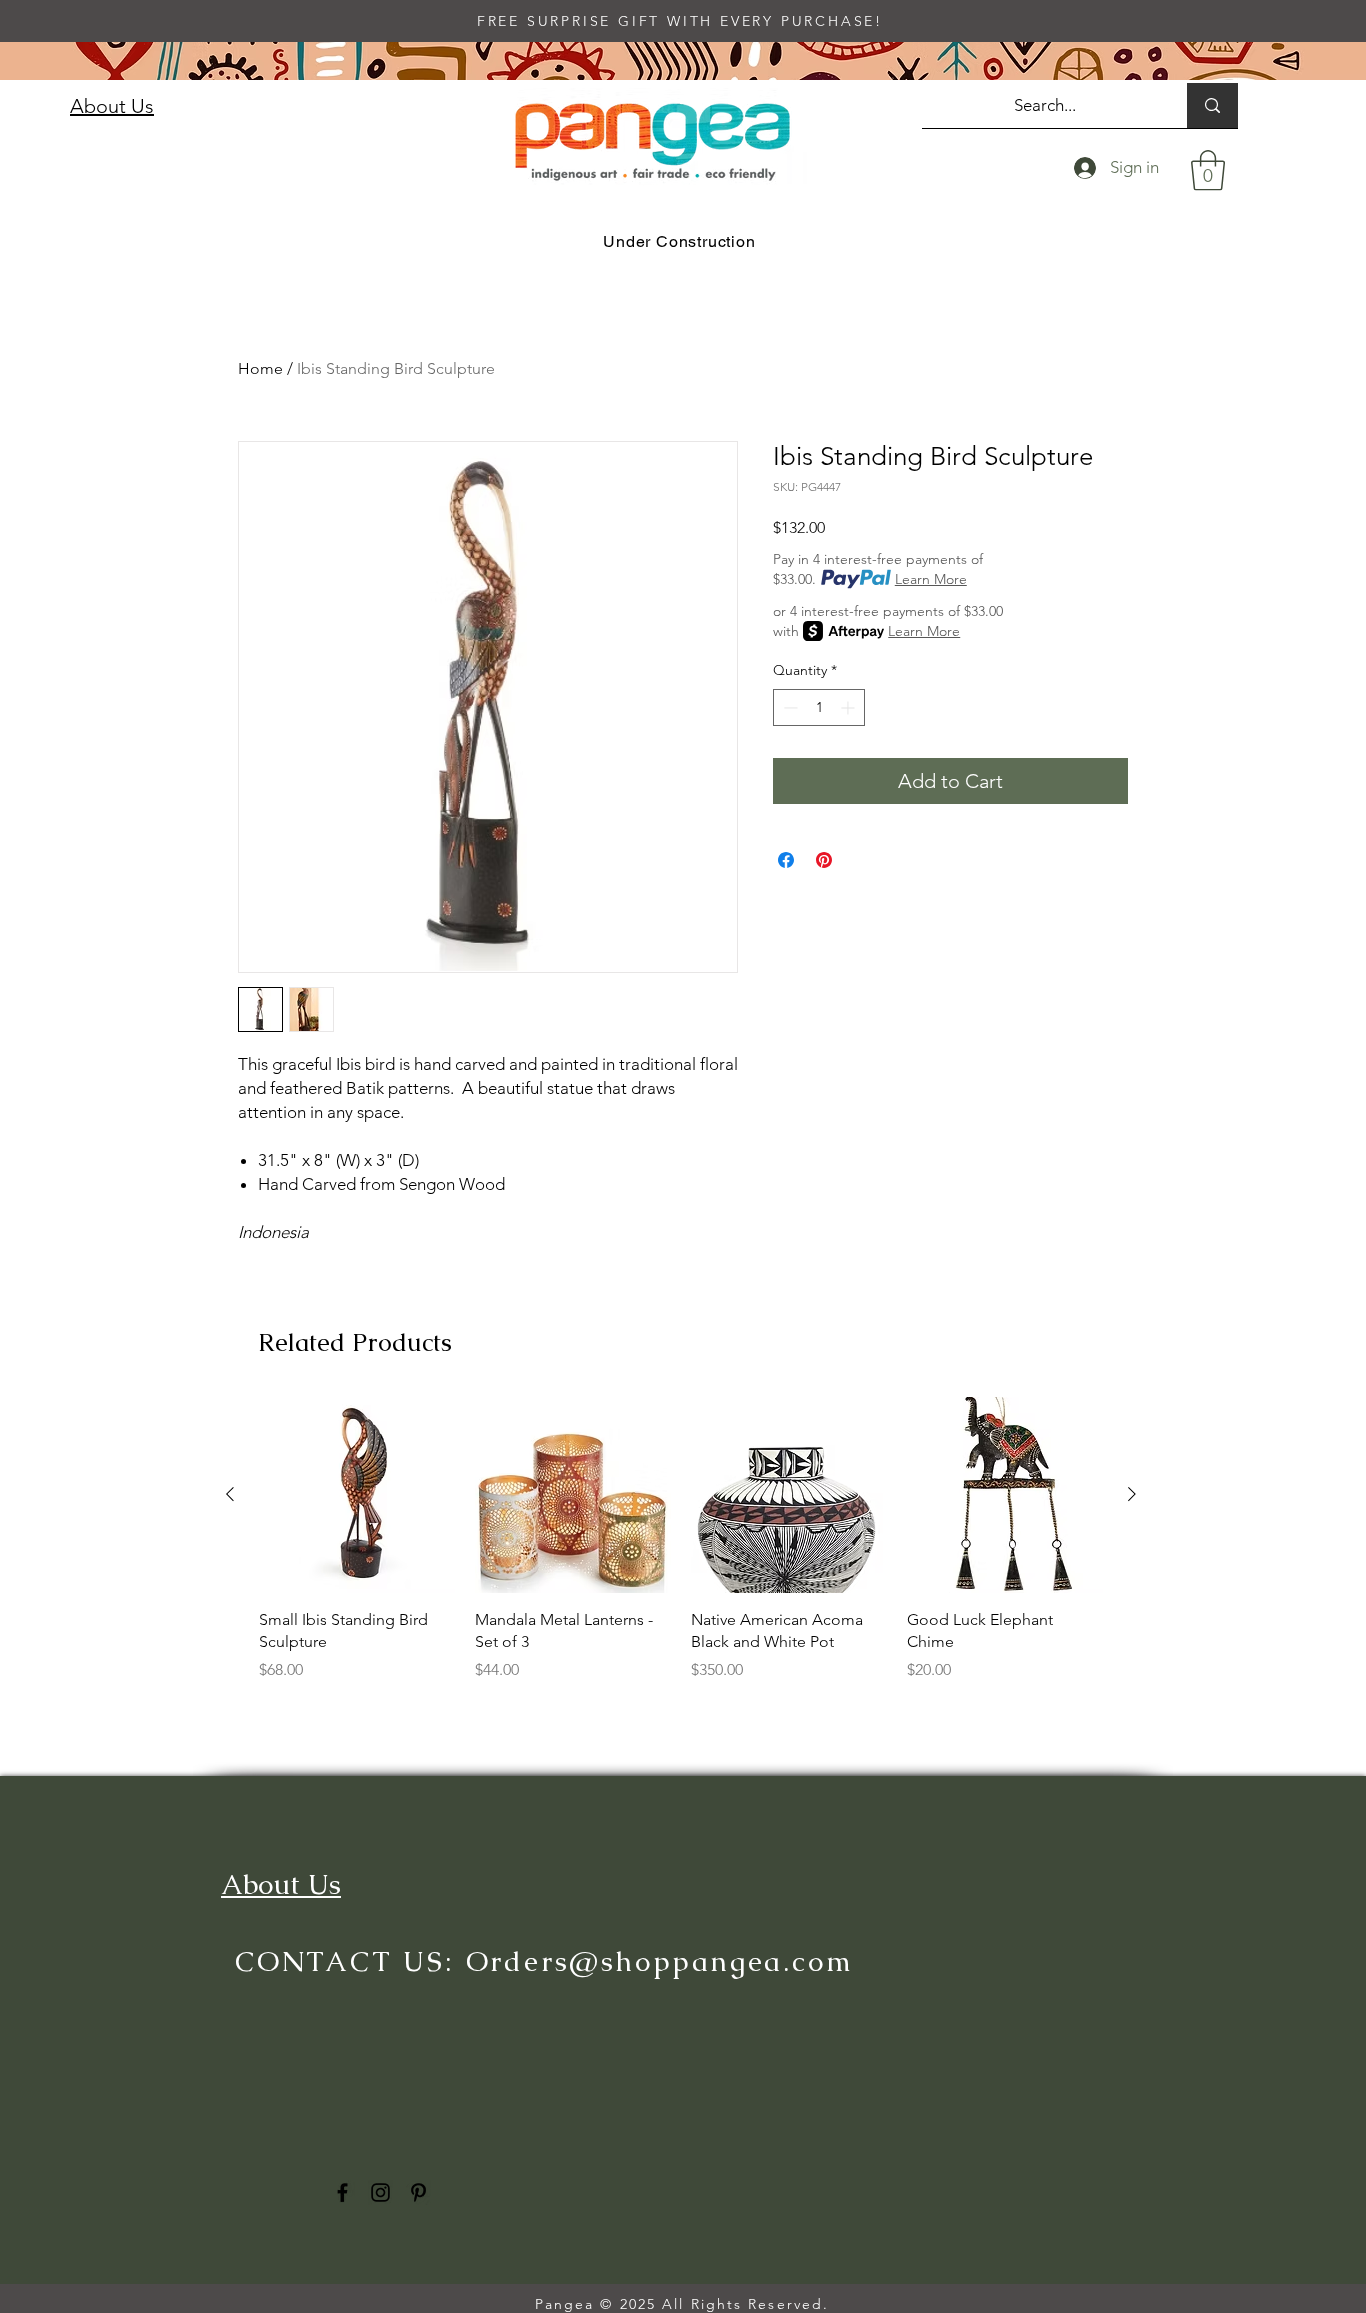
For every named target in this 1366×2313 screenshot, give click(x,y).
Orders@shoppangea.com (660, 1961)
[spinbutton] (819, 707)
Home (260, 368)
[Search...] (1212, 105)
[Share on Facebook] (786, 860)
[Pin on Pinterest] (824, 860)
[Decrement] (788, 707)
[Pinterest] (418, 2192)
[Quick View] (357, 1495)
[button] (1208, 170)
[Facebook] (342, 2192)
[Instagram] (380, 2192)
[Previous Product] (230, 1494)
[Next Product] (1132, 1494)
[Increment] (849, 707)
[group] (681, 1550)
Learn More (931, 579)
